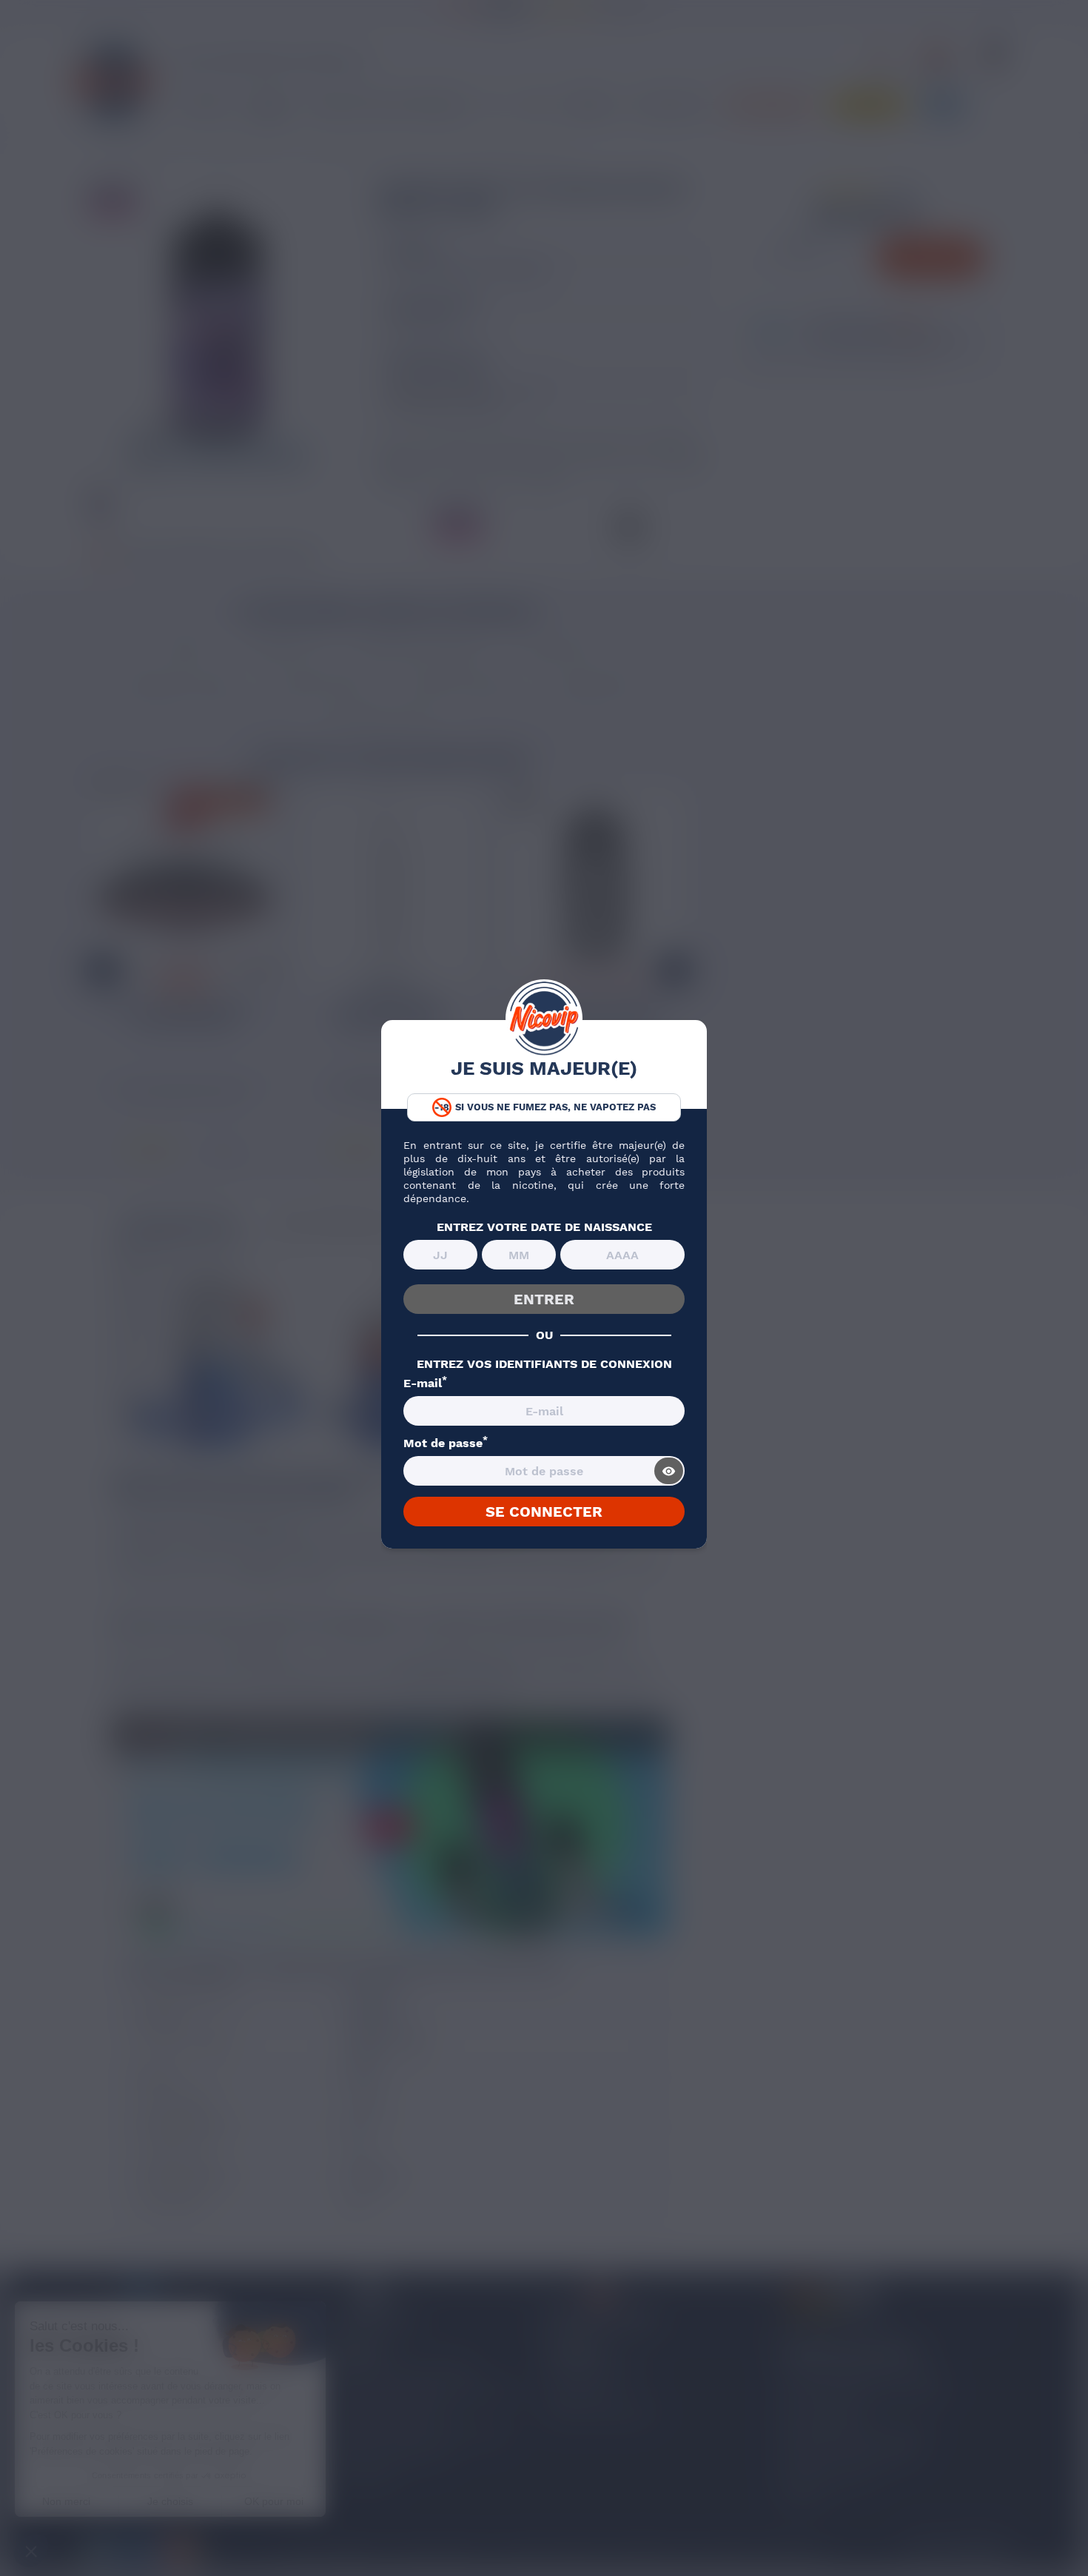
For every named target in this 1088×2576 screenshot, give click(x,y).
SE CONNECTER (544, 1512)
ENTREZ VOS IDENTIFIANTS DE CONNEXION (544, 1364)
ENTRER (544, 1299)
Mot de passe (446, 1443)
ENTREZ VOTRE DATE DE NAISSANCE (544, 1227)
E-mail (425, 1383)
